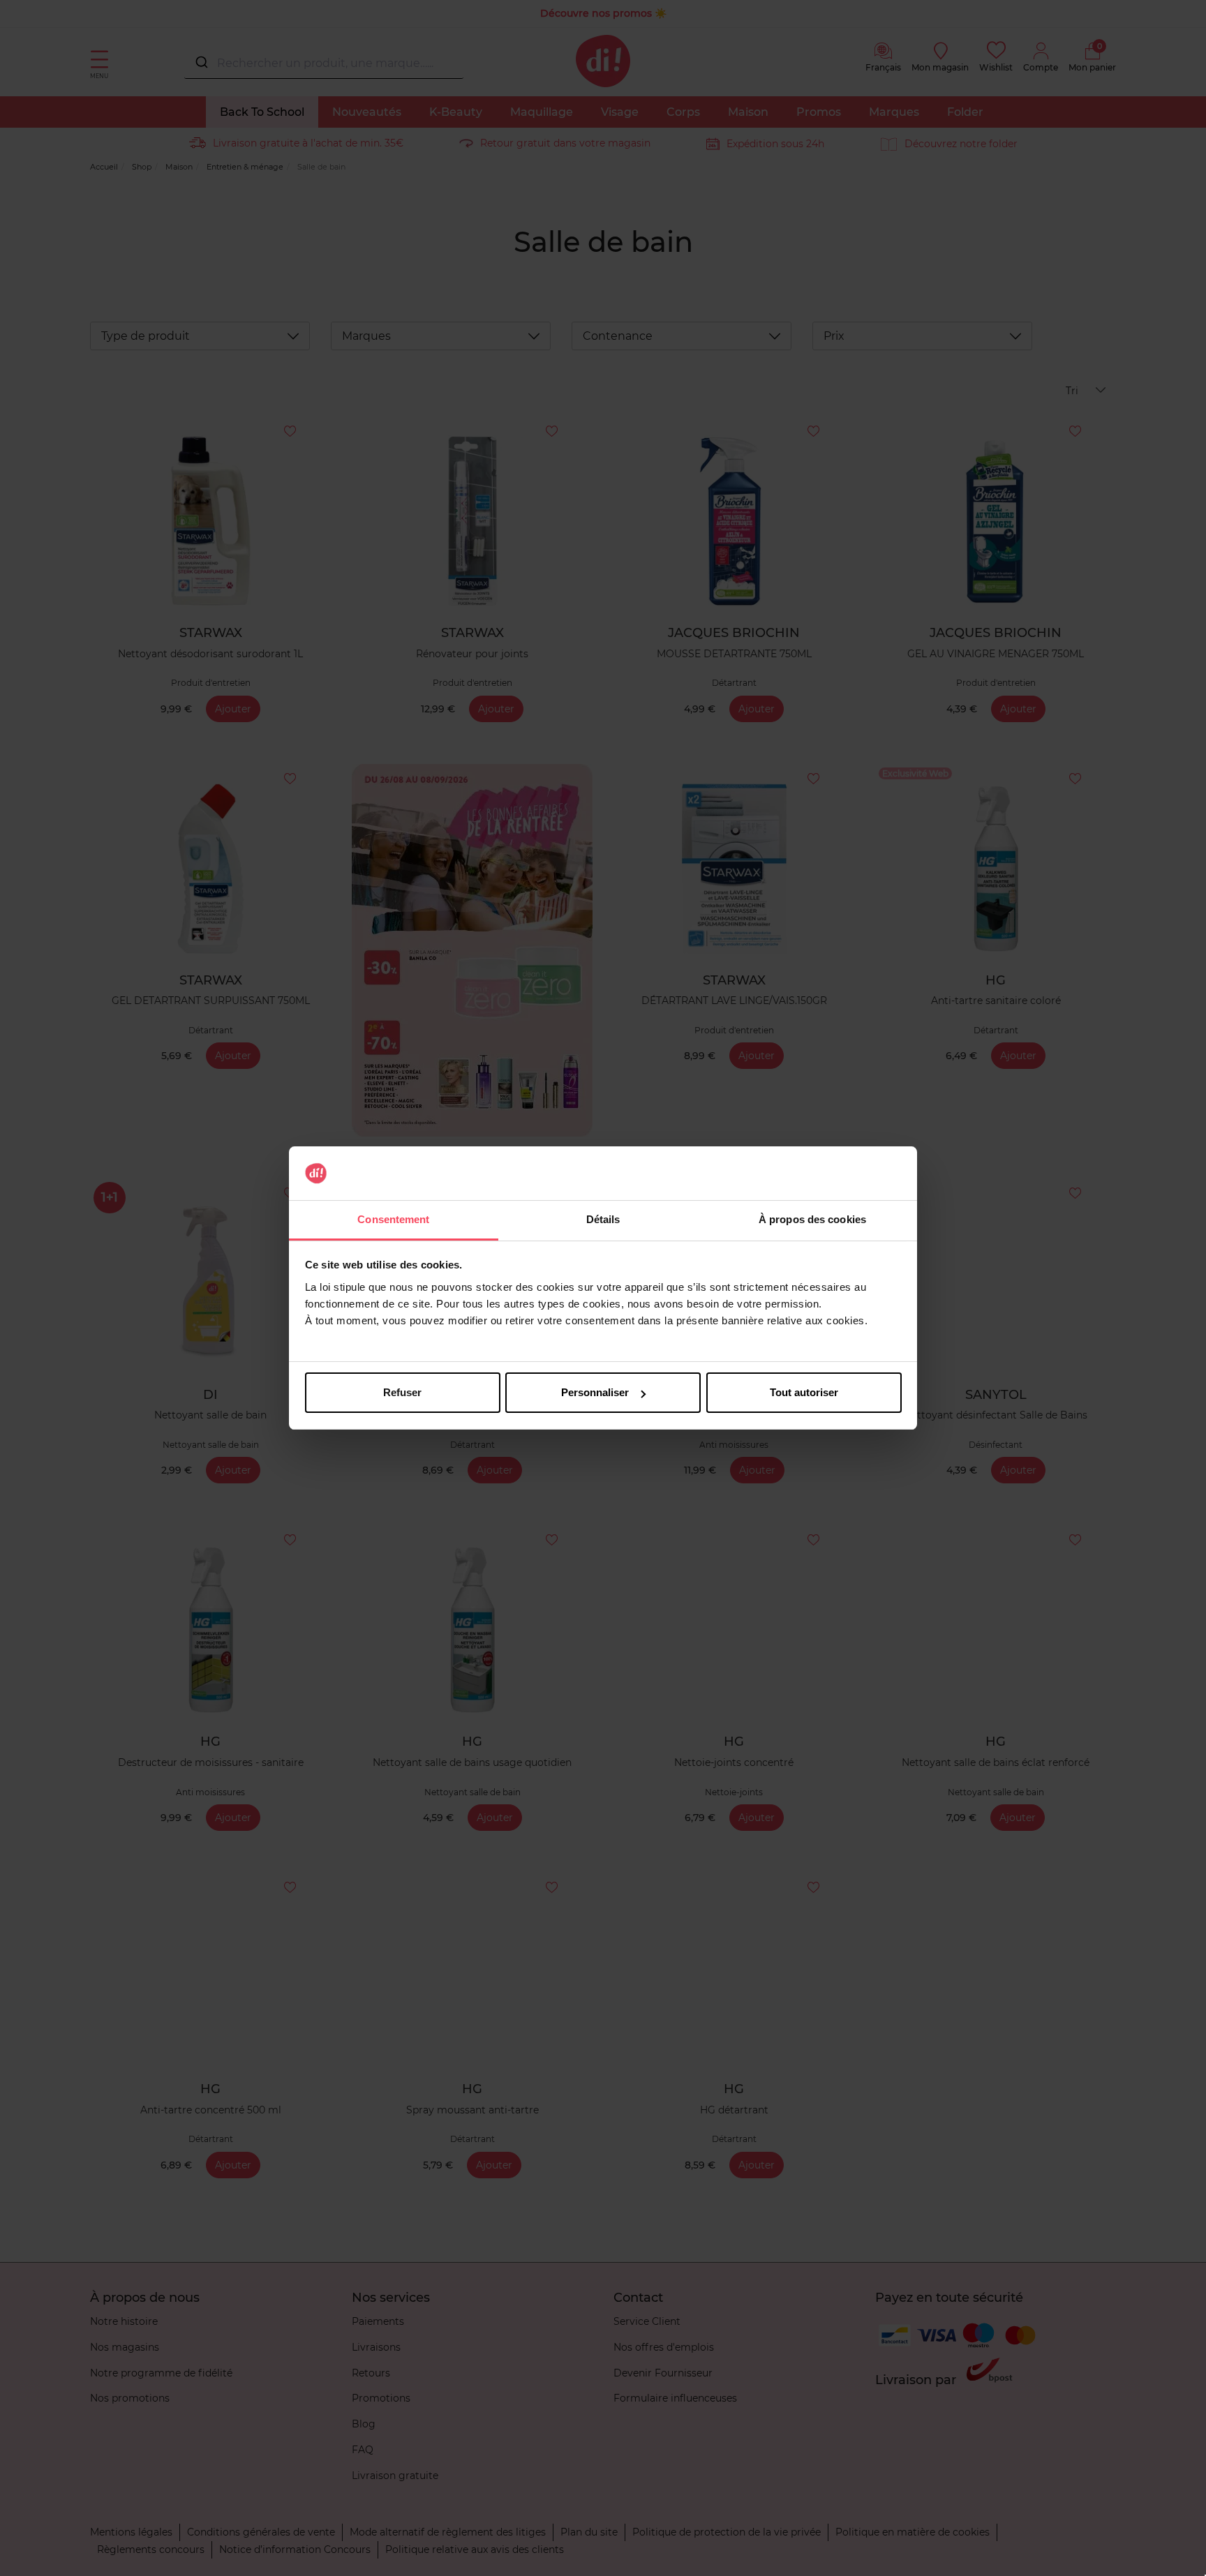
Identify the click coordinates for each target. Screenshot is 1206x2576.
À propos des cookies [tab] (812, 1219)
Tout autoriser (804, 1392)
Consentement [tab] (393, 1219)
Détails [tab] (603, 1219)
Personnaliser (595, 1392)
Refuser (402, 1392)
